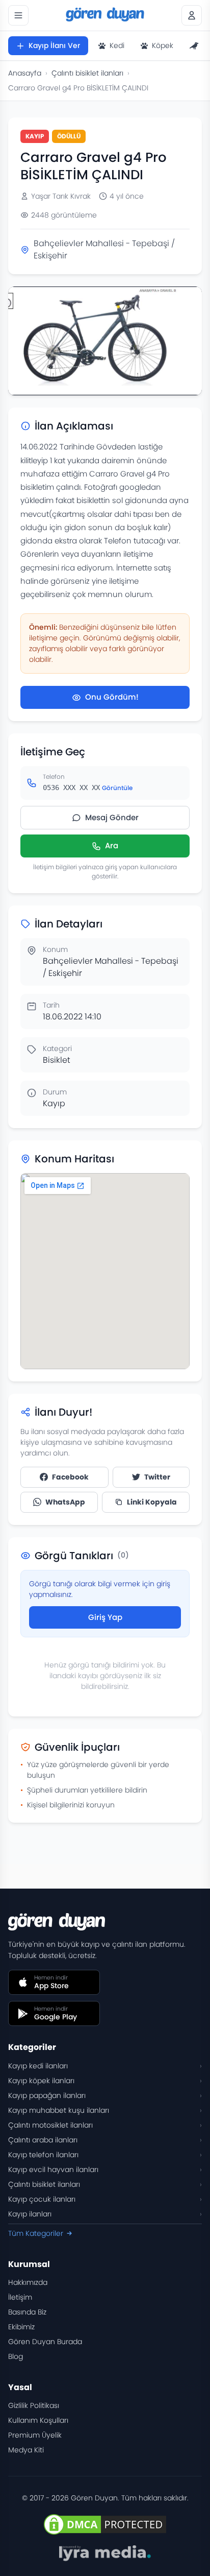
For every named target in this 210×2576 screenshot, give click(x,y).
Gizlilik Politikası (34, 2405)
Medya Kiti (26, 2450)
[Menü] (18, 15)
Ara (112, 845)
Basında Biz (27, 2312)
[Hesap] (192, 15)
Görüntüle (117, 788)
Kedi (117, 45)
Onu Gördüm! (112, 697)
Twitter (157, 1477)
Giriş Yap (105, 1617)
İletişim (20, 2297)
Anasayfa (25, 73)
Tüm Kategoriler (36, 2233)
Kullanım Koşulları (38, 2420)
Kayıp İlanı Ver (54, 45)
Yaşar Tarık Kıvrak (61, 196)
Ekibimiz (21, 2327)
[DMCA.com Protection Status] (105, 2524)
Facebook (70, 1477)
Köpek (163, 45)
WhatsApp (65, 1502)
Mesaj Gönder (112, 817)
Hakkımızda (28, 2282)
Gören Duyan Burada (45, 2342)
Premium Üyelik (35, 2435)
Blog (16, 2356)
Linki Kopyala (152, 1502)
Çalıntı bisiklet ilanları (87, 73)
